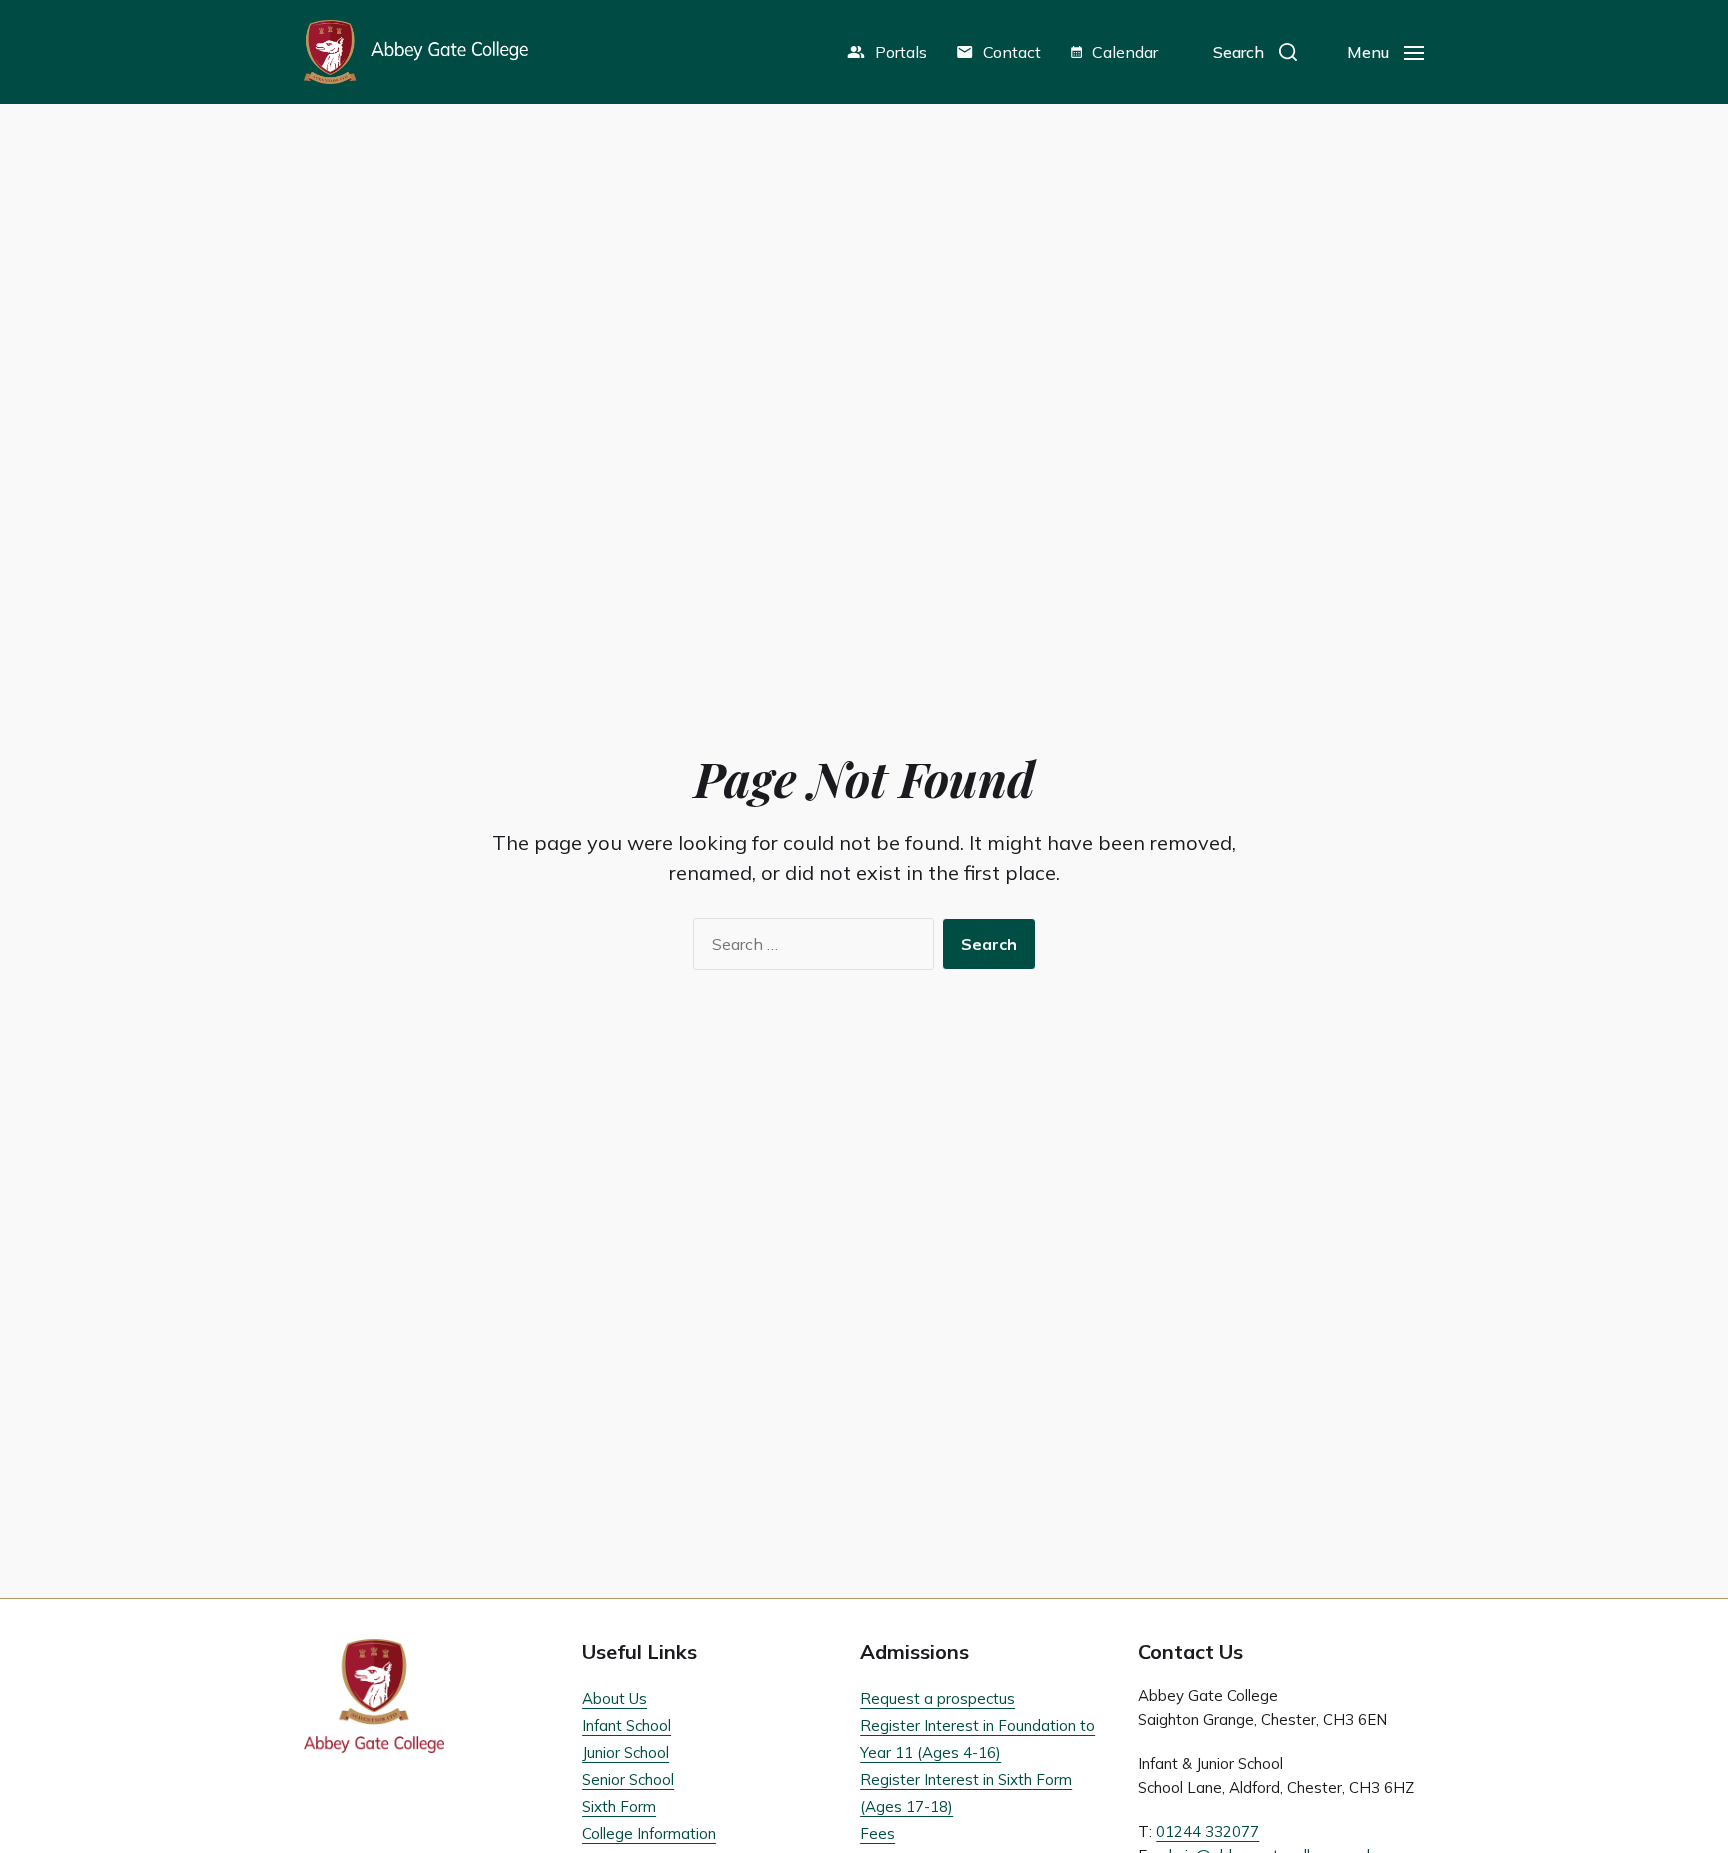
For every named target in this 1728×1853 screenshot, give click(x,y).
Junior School (625, 1752)
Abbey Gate (416, 52)
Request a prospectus (937, 1698)
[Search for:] (809, 948)
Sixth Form (619, 1806)
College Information (649, 1833)
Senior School (628, 1779)
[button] (1255, 52)
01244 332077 (1207, 1831)
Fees (877, 1833)
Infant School (626, 1725)
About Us (614, 1698)
